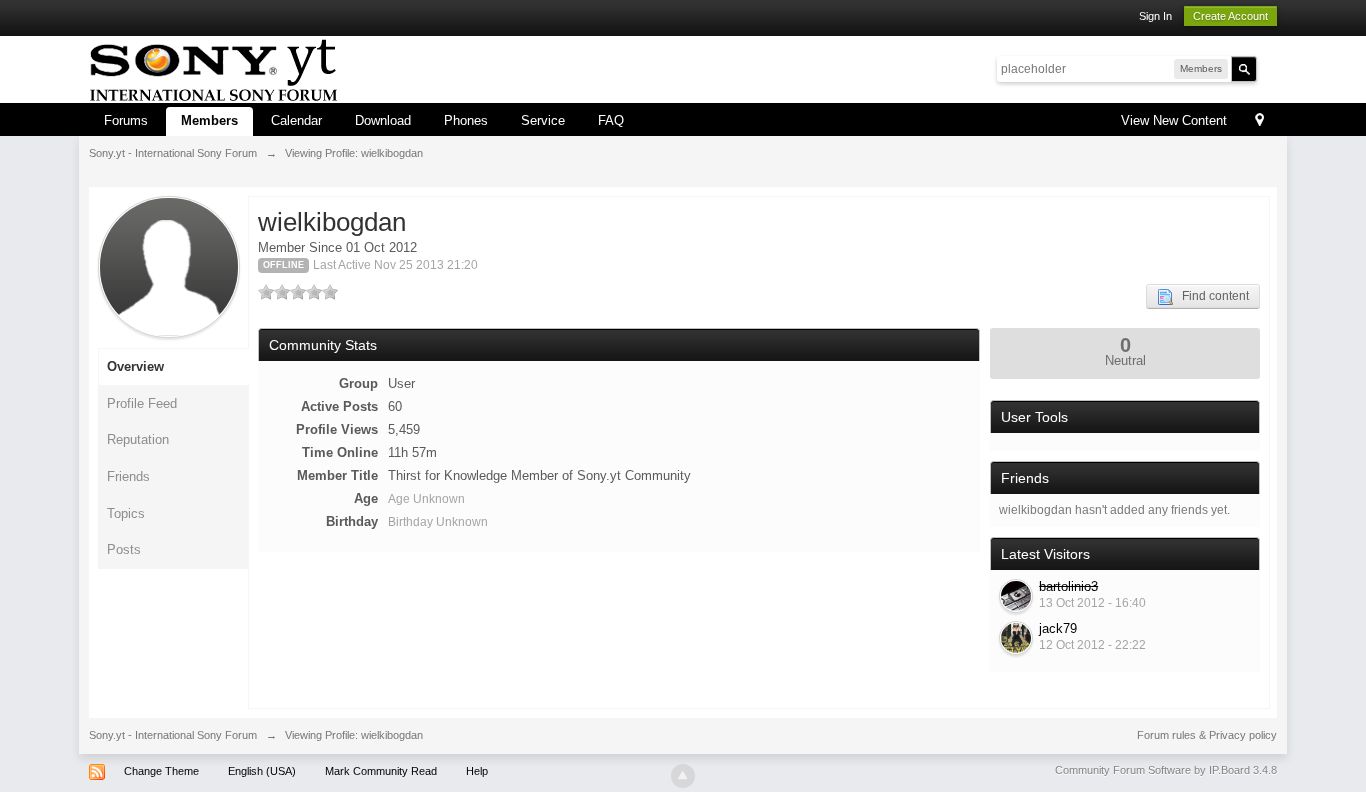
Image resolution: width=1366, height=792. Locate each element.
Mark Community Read (381, 771)
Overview (135, 366)
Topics (126, 513)
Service (543, 120)
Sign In (1155, 16)
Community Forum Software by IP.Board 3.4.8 (1166, 770)
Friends (128, 476)
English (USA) (262, 771)
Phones (466, 120)
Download (383, 120)
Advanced (1269, 68)
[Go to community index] (213, 67)
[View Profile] (1016, 596)
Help (477, 771)
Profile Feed (142, 403)
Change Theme (161, 771)
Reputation (138, 439)
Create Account (1230, 16)
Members (209, 120)
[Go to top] (683, 776)
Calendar (296, 120)
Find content (1211, 296)
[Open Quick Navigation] (1259, 121)
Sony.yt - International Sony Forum (173, 735)
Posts (124, 549)
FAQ (611, 120)
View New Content (1174, 120)
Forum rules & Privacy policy (1207, 735)
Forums (126, 120)
